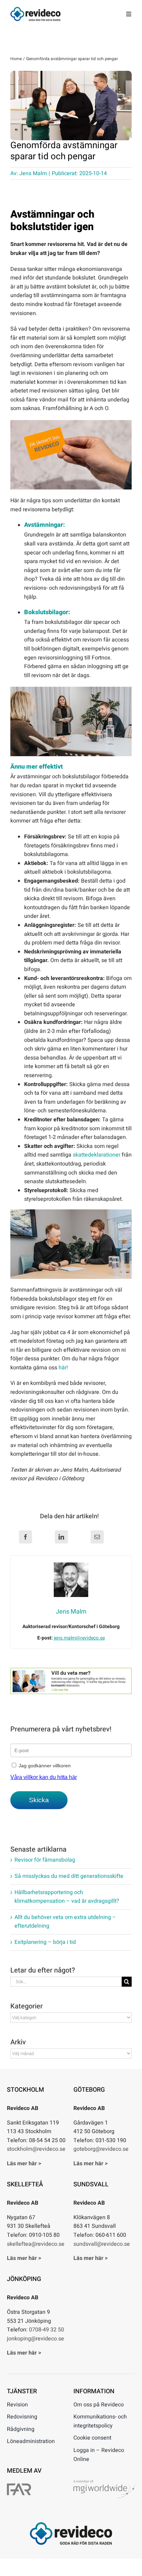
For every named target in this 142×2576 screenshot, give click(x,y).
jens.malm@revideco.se (79, 1638)
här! (63, 1368)
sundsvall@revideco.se (102, 2244)
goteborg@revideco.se (101, 2149)
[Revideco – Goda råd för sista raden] (35, 10)
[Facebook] (26, 1537)
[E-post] (97, 1537)
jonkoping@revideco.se (35, 2339)
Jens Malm (33, 173)
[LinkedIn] (61, 1537)
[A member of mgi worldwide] (104, 2483)
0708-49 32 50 (47, 2330)
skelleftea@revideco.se (36, 2244)
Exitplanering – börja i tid (45, 1942)
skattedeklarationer (97, 1155)
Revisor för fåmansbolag (45, 1860)
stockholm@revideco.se (36, 2149)
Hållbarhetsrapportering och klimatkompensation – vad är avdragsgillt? (67, 1897)
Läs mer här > (24, 2164)
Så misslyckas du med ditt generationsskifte (69, 1876)
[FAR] (19, 2486)
